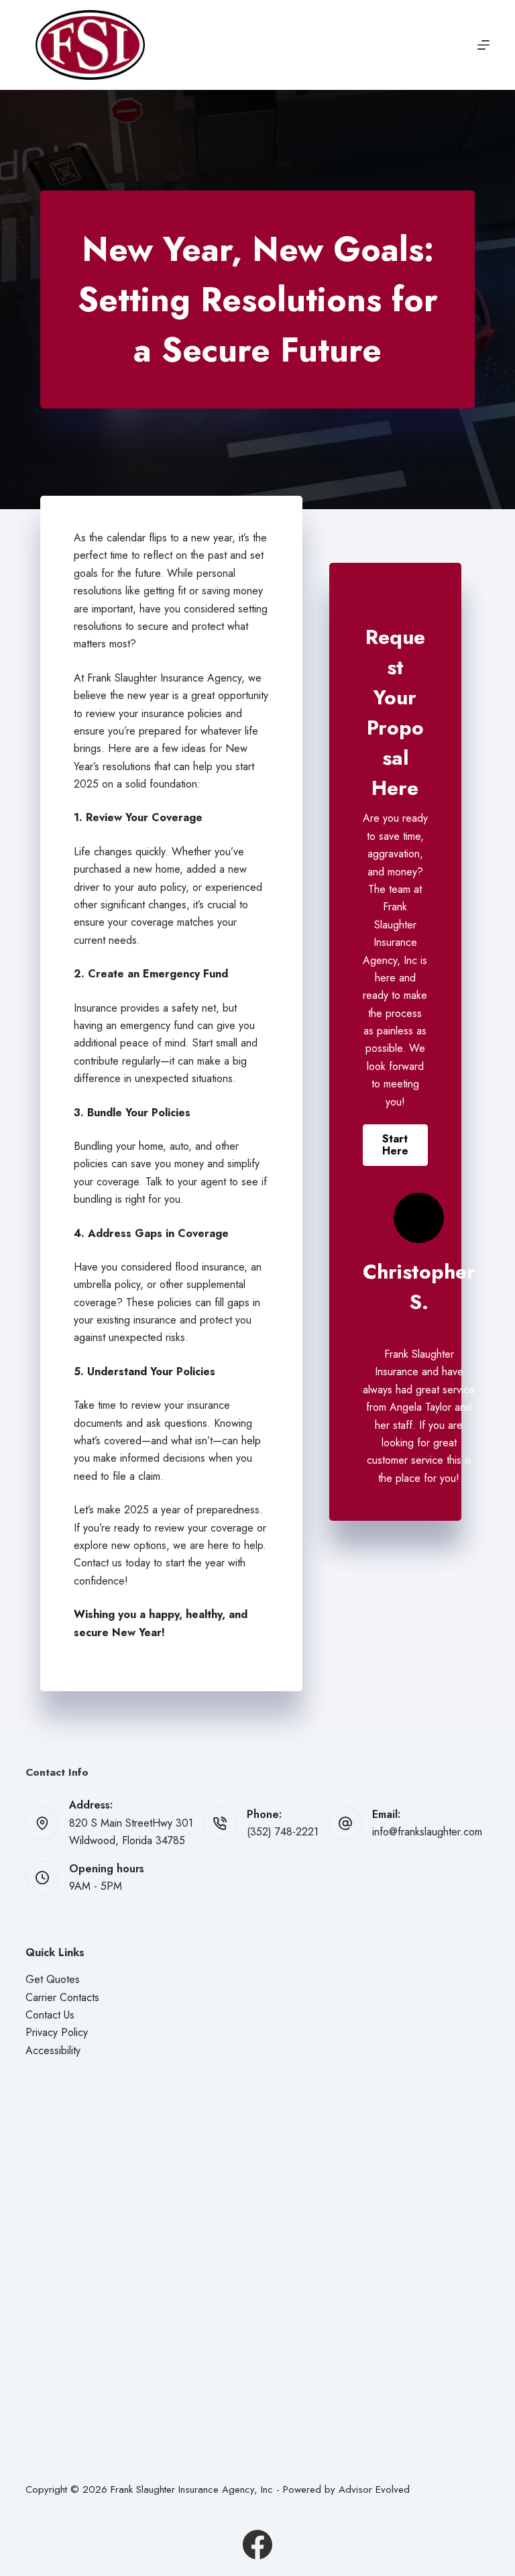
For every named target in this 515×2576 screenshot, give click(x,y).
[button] (395, 1145)
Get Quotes (53, 1979)
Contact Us (50, 2015)
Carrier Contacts (62, 1997)
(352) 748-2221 (283, 1832)
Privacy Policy (57, 2032)
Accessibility (53, 2050)
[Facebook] (257, 2544)
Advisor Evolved (374, 2489)
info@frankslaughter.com (427, 1832)
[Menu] (483, 45)
